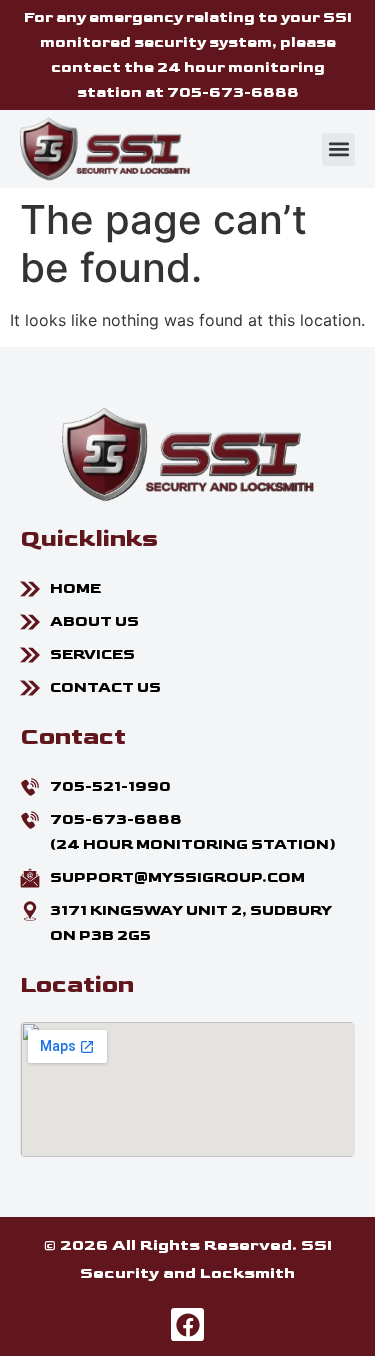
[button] (338, 149)
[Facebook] (188, 1325)
